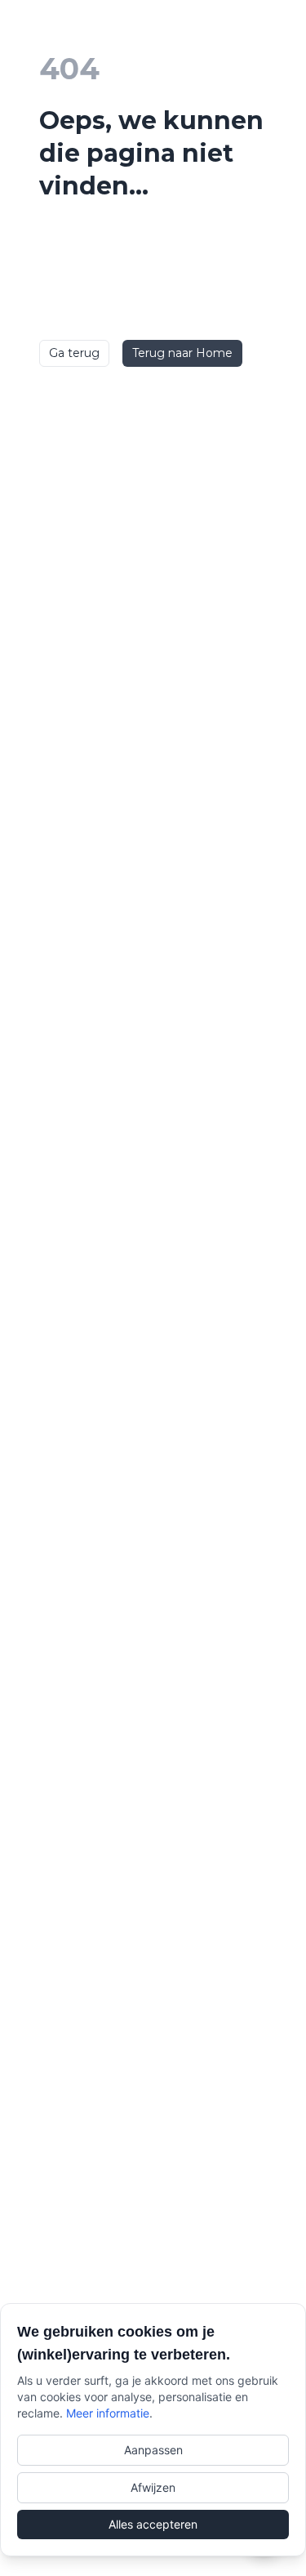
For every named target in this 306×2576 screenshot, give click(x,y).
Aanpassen (153, 2450)
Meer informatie (108, 2413)
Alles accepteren (153, 2524)
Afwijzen (153, 2487)
